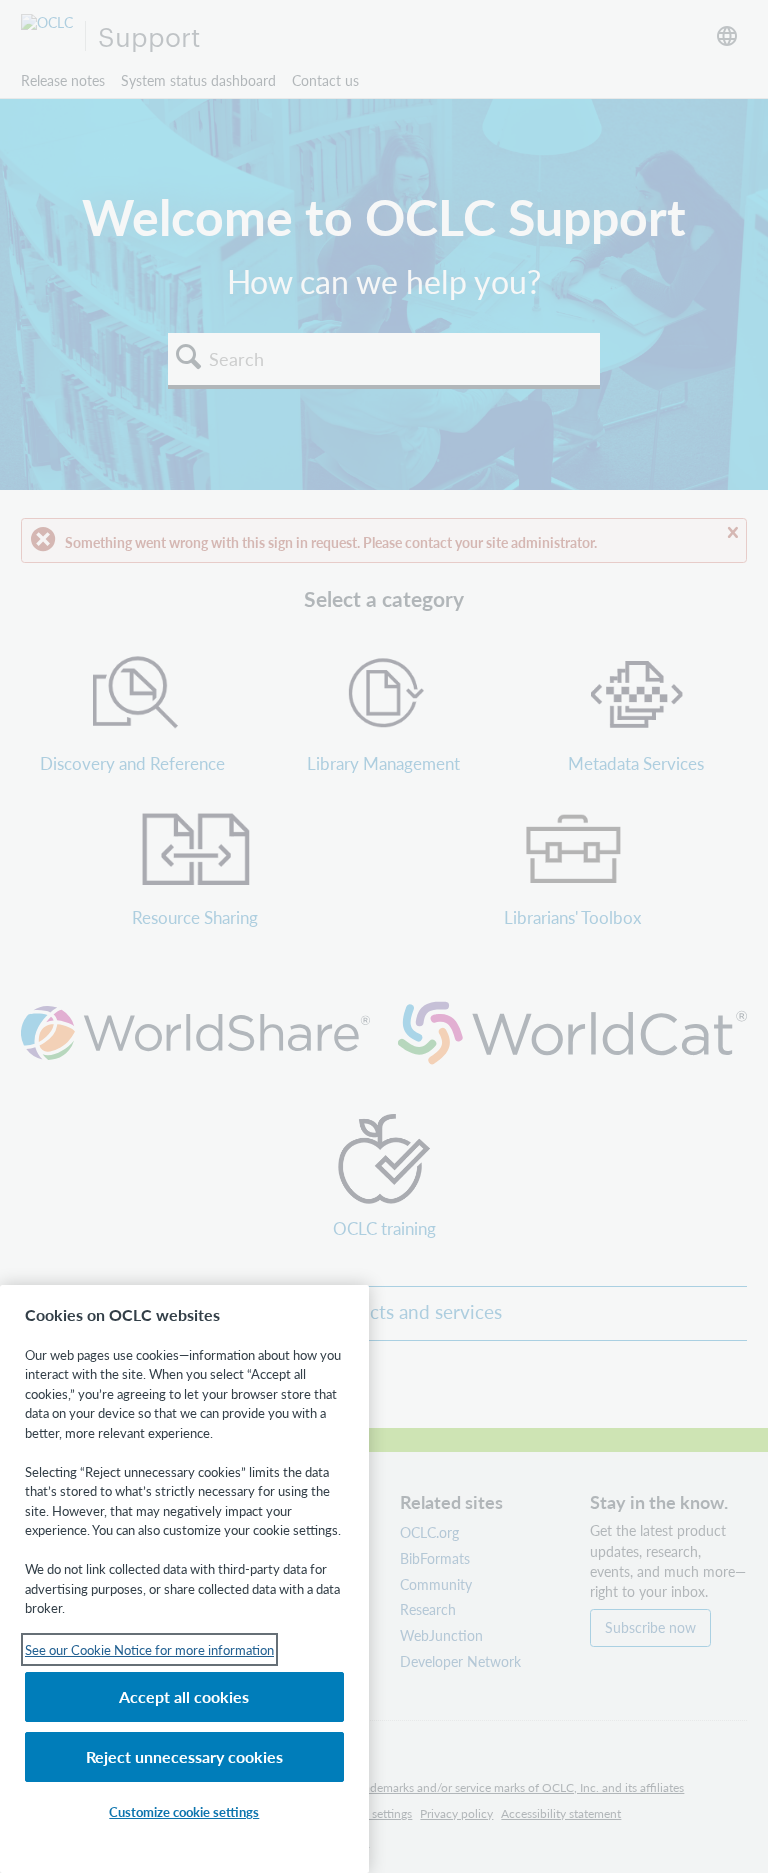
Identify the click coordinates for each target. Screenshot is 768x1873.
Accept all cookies (184, 1696)
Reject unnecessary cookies (184, 1756)
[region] (184, 1579)
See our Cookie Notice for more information (149, 1649)
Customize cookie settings (184, 1811)
